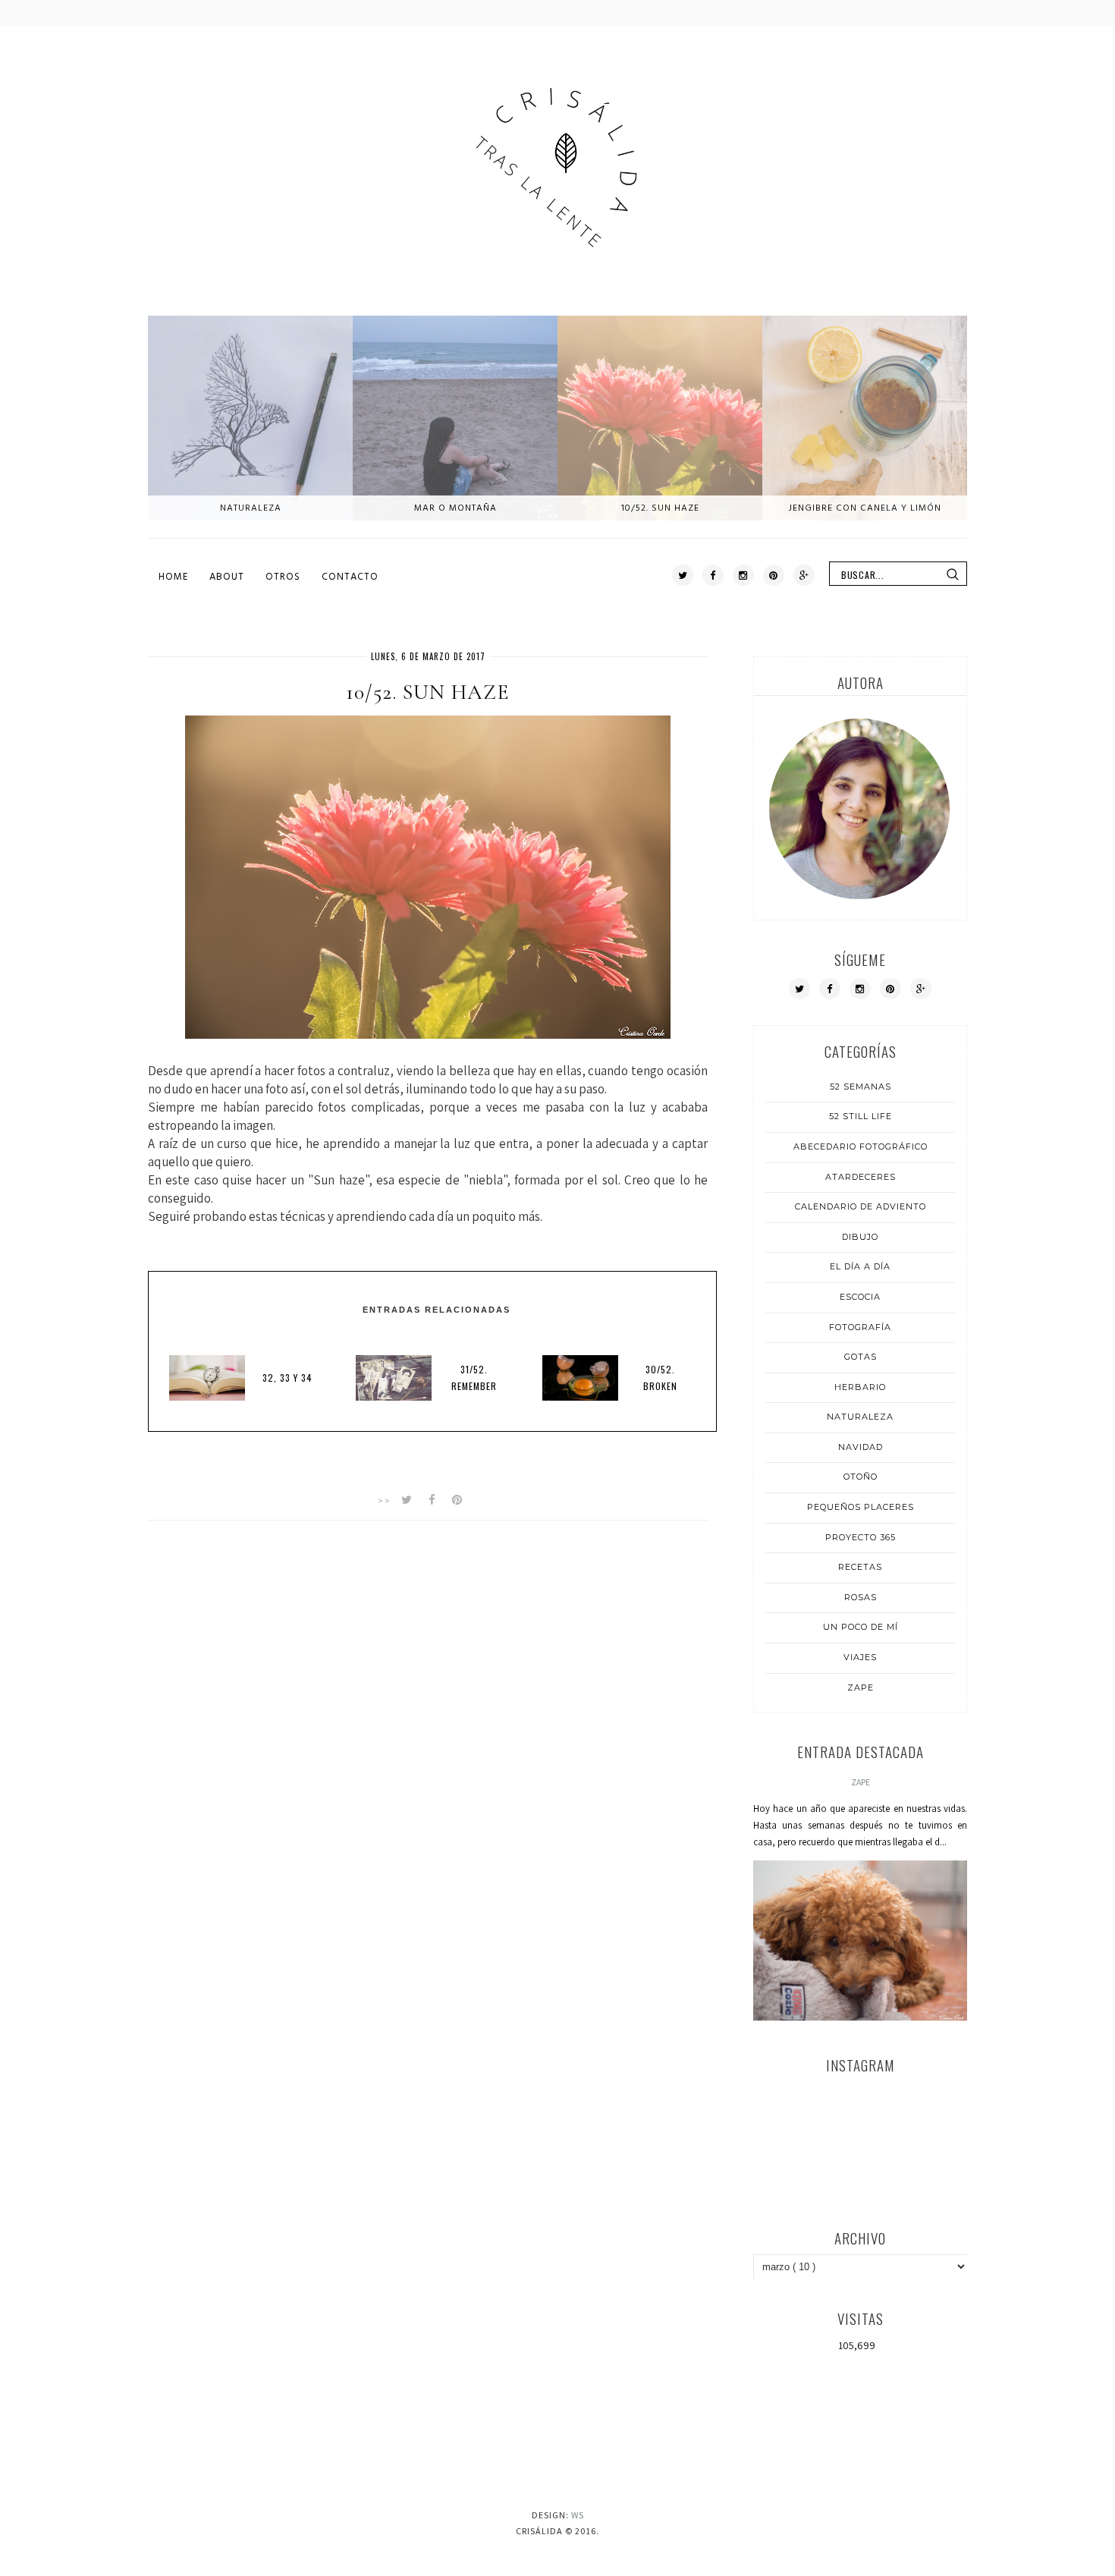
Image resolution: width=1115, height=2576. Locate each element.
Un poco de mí (861, 1627)
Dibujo (860, 1237)
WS (578, 2515)
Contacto (350, 577)
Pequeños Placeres (861, 1507)
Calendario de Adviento (861, 1206)
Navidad (861, 1447)
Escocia (860, 1297)
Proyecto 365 (861, 1537)
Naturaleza (251, 508)
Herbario (860, 1387)
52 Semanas (861, 1087)
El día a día (860, 1266)
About (227, 577)
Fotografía (860, 1327)
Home (173, 577)
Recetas (860, 1567)
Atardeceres (861, 1177)
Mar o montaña (455, 508)
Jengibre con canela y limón (865, 508)
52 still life (861, 1116)
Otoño (861, 1477)
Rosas (861, 1597)
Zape (861, 1687)
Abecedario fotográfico (861, 1146)
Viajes (860, 1657)
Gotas (861, 1357)
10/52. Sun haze (660, 508)
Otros (283, 577)
